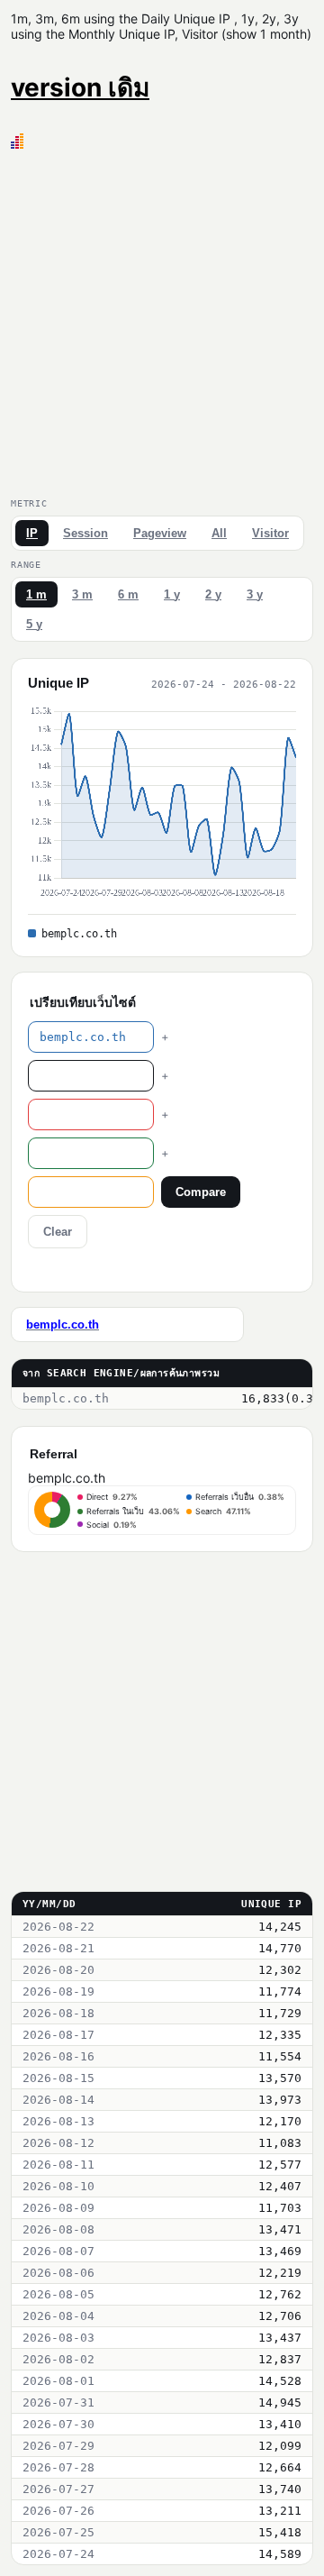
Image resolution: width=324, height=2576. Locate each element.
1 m (36, 594)
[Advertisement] (162, 320)
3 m (82, 594)
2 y (213, 594)
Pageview (160, 533)
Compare (201, 1192)
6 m (128, 594)
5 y (34, 624)
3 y (255, 594)
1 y (172, 594)
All (219, 533)
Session (85, 533)
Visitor (270, 533)
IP (32, 533)
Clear (58, 1232)
